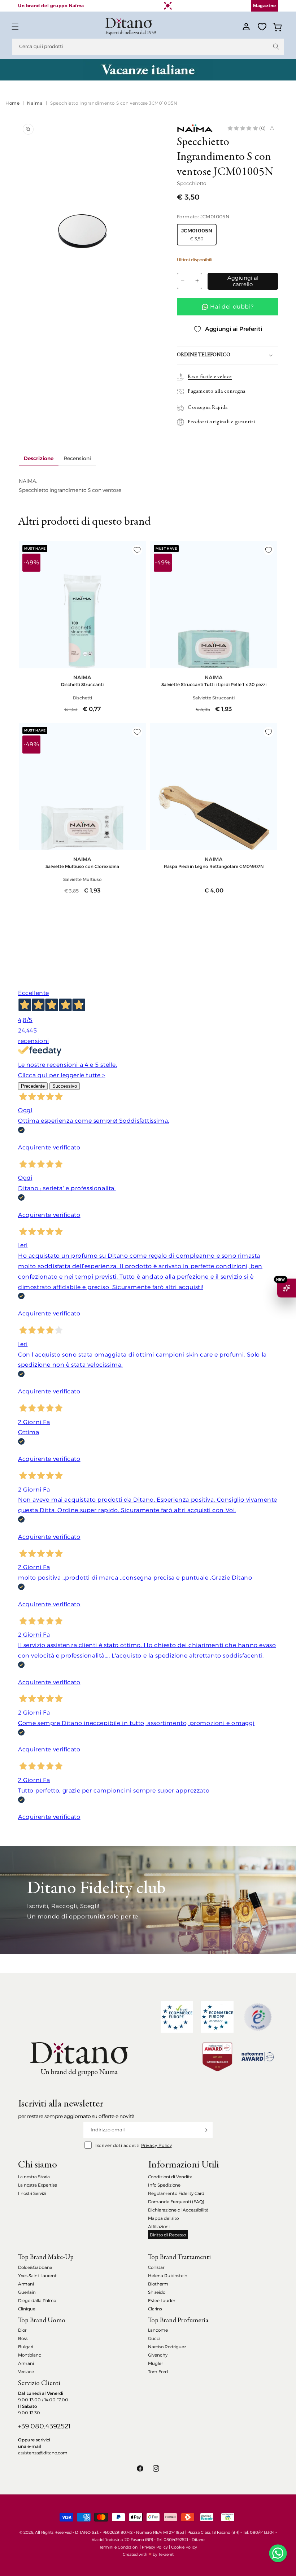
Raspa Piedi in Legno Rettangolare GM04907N (214, 866)
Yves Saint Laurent (37, 2276)
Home (12, 103)
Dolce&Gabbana (35, 2267)
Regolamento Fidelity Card (176, 2193)
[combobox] (148, 47)
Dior (22, 2330)
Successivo (65, 1086)
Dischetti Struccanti (82, 684)
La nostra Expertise (38, 2185)
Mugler (155, 2363)
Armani (26, 2284)
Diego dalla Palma (37, 2300)
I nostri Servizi (32, 2193)
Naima (35, 103)
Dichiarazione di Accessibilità (178, 2210)
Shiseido (157, 2292)
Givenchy (158, 2355)
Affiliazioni (159, 2226)
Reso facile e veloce (210, 377)
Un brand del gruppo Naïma (51, 6)
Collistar (156, 2267)
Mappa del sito (163, 2218)
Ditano (198, 2540)
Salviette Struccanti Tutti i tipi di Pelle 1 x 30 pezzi (214, 684)
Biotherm (158, 2284)
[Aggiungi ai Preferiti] (137, 550)
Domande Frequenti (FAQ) (176, 2202)
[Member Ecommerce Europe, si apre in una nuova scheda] (217, 2017)
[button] (15, 27)
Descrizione (39, 458)
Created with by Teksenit (148, 2554)
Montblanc (30, 2355)
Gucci (154, 2338)
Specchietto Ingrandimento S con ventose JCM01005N (114, 103)
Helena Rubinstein (168, 2276)
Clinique (27, 2309)
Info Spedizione (164, 2185)
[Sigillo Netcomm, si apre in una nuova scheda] (258, 2017)
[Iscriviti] (205, 2130)
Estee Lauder (162, 2300)
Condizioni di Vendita (170, 2177)
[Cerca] (276, 47)
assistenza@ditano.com (43, 2453)
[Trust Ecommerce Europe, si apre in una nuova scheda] (177, 2017)
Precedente (33, 1086)
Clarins (155, 2309)
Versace (26, 2372)
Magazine (265, 6)
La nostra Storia (34, 2177)
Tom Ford (158, 2372)
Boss (23, 2338)
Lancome (158, 2330)
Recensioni (77, 458)
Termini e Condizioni (119, 2547)
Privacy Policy (157, 2145)
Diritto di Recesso (168, 2235)
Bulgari (26, 2347)
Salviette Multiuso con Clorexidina (82, 866)
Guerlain (27, 2292)
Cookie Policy (184, 2547)
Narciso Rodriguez (167, 2347)
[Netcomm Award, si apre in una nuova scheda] (217, 2057)
